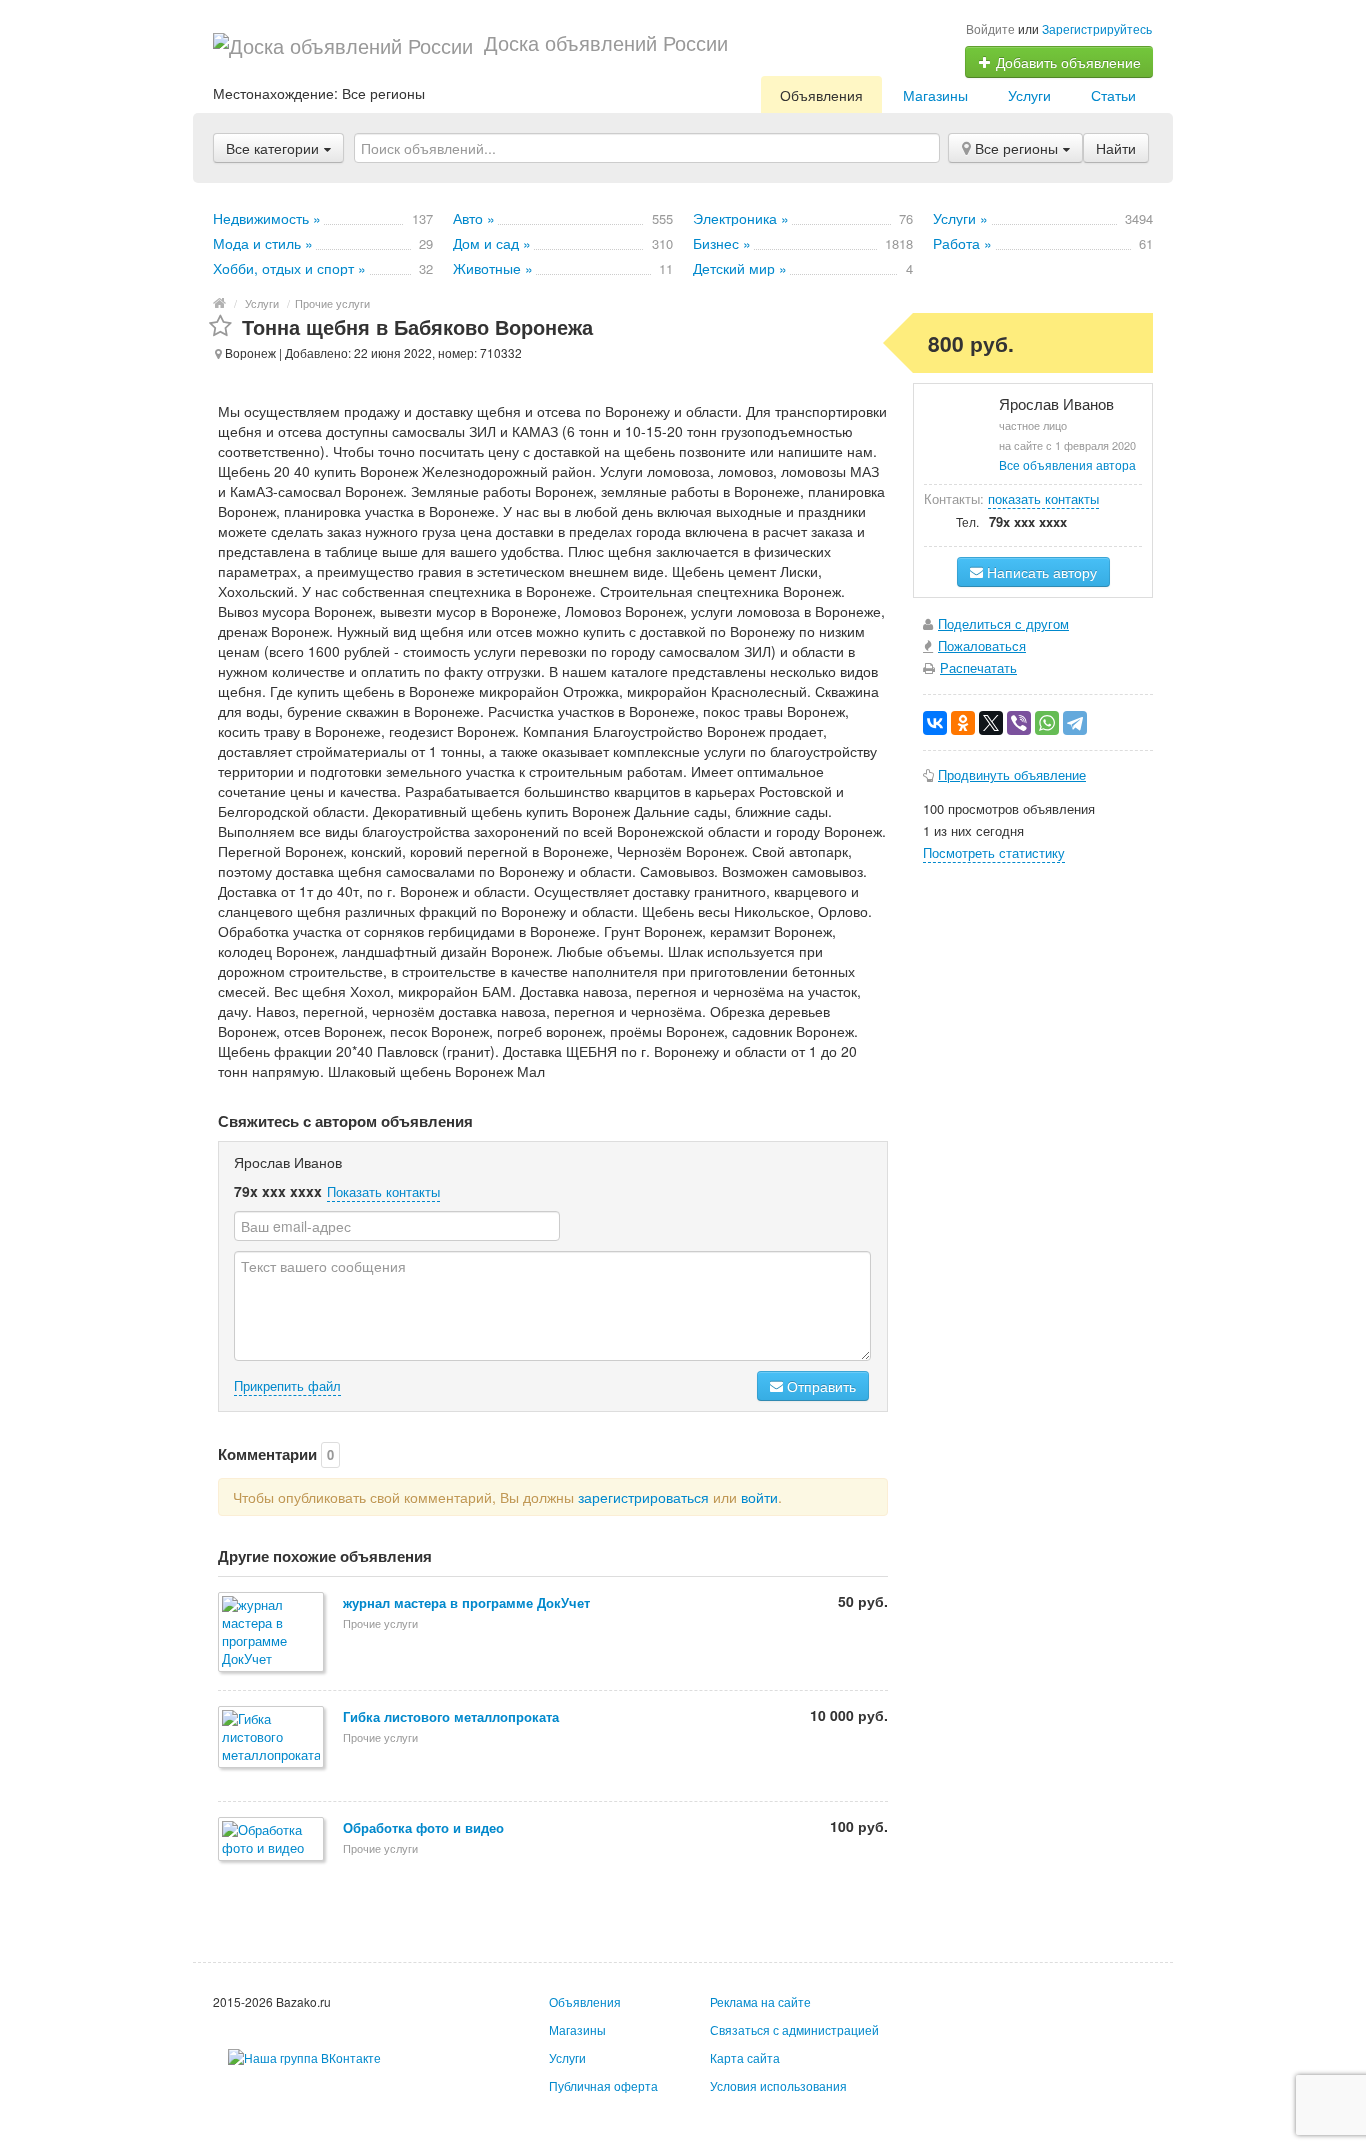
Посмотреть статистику (994, 852)
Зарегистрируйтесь (1097, 28)
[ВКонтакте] (935, 723)
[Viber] (1019, 723)
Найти (1116, 148)
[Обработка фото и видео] (272, 1840)
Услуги (1029, 95)
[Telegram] (1075, 723)
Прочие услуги (332, 303)
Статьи (1113, 95)
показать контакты (1043, 498)
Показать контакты (383, 1191)
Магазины (935, 95)
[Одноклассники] (963, 723)
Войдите (990, 28)
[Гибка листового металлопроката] (272, 1738)
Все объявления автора (1067, 464)
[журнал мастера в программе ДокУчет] (272, 1633)
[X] (991, 723)
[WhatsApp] (1047, 723)
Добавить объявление (1066, 62)
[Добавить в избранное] (220, 326)
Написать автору (1040, 572)
